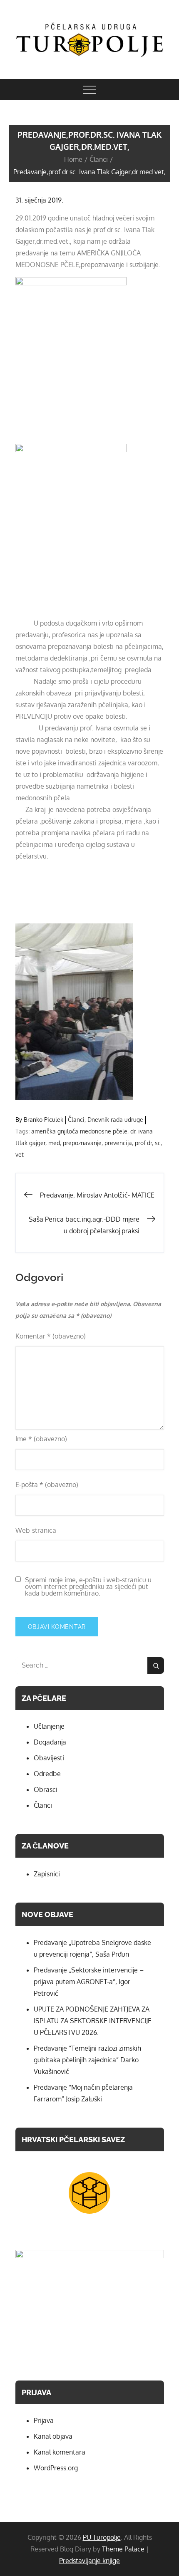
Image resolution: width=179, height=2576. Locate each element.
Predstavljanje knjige (89, 2561)
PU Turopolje (102, 2537)
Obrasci (46, 1789)
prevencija (118, 1143)
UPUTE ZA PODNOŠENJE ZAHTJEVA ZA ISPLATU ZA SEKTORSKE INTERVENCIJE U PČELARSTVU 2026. (93, 2021)
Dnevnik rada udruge (115, 1120)
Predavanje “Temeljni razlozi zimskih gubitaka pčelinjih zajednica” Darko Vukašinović (87, 2060)
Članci (76, 1120)
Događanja (50, 1742)
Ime (41, 1439)
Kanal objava (53, 2436)
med (54, 1143)
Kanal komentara (60, 2452)
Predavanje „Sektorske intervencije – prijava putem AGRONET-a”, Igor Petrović (89, 1982)
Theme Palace (123, 2549)
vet (20, 1154)
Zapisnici (47, 1874)
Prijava (44, 2420)
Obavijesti (49, 1758)
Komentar (51, 1336)
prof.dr (143, 1143)
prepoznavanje (82, 1143)
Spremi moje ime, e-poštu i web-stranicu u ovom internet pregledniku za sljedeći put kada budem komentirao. (88, 1586)
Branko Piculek (44, 1120)
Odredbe (47, 1774)
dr (133, 1131)
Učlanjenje (49, 1726)
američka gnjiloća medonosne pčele (79, 1131)
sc (158, 1143)
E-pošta (47, 1485)
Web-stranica (36, 1530)
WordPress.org (56, 2468)
